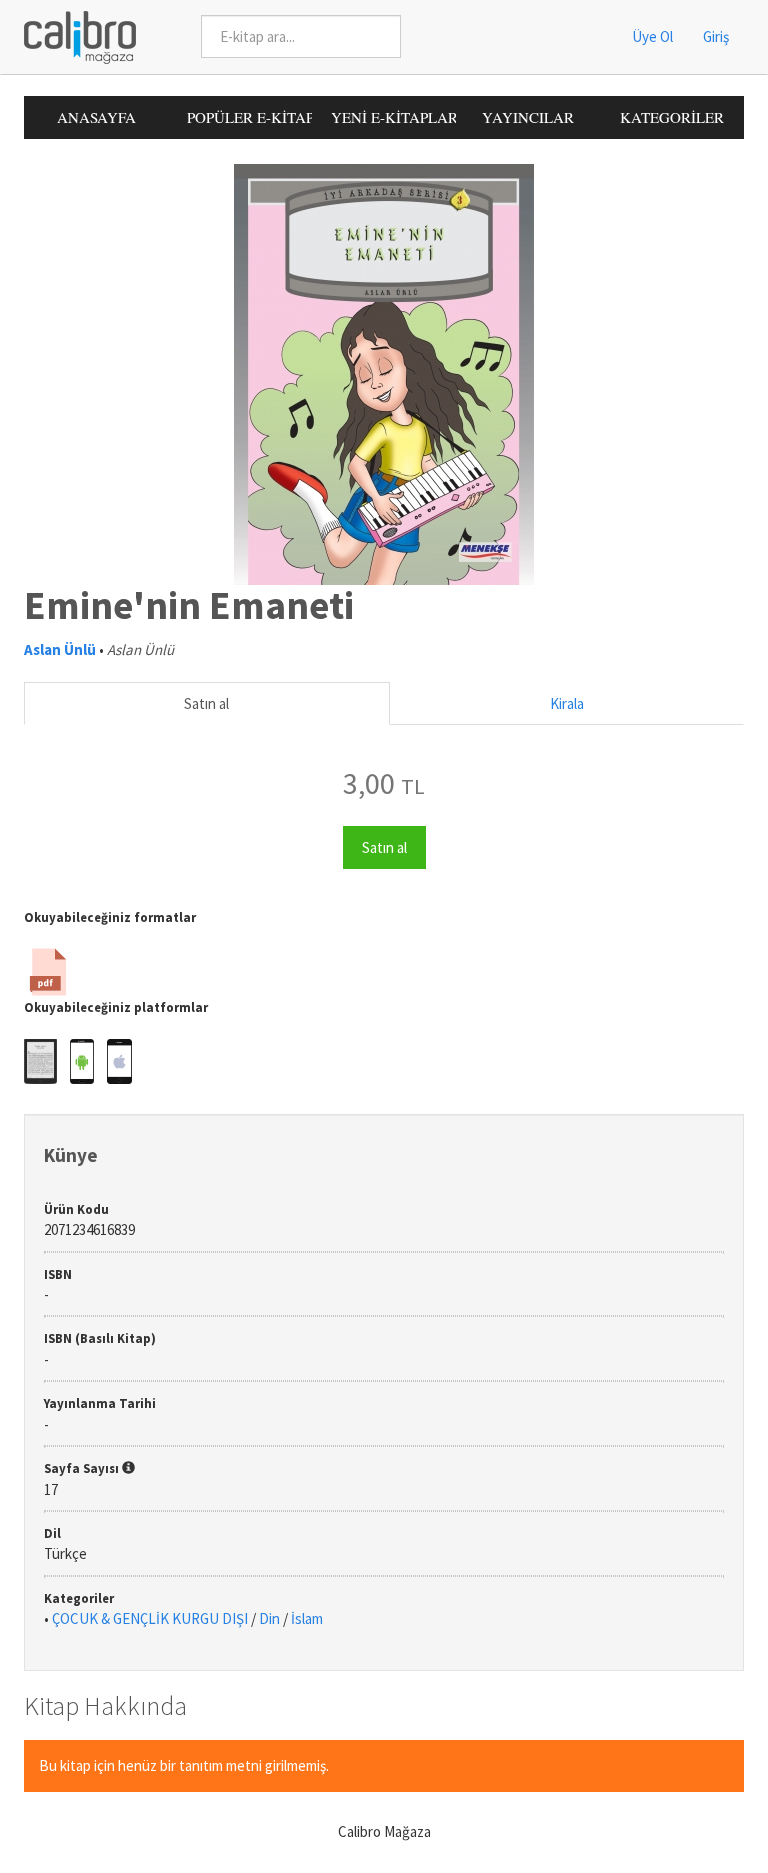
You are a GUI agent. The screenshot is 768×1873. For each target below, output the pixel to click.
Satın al (206, 703)
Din (269, 1618)
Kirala (567, 703)
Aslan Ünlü (60, 649)
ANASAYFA (96, 117)
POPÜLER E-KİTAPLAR (249, 117)
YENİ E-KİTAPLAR (393, 117)
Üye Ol (652, 36)
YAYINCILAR (528, 117)
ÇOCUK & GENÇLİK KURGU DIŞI (150, 1618)
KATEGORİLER (672, 117)
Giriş (716, 36)
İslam (307, 1618)
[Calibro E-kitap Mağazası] (72, 35)
